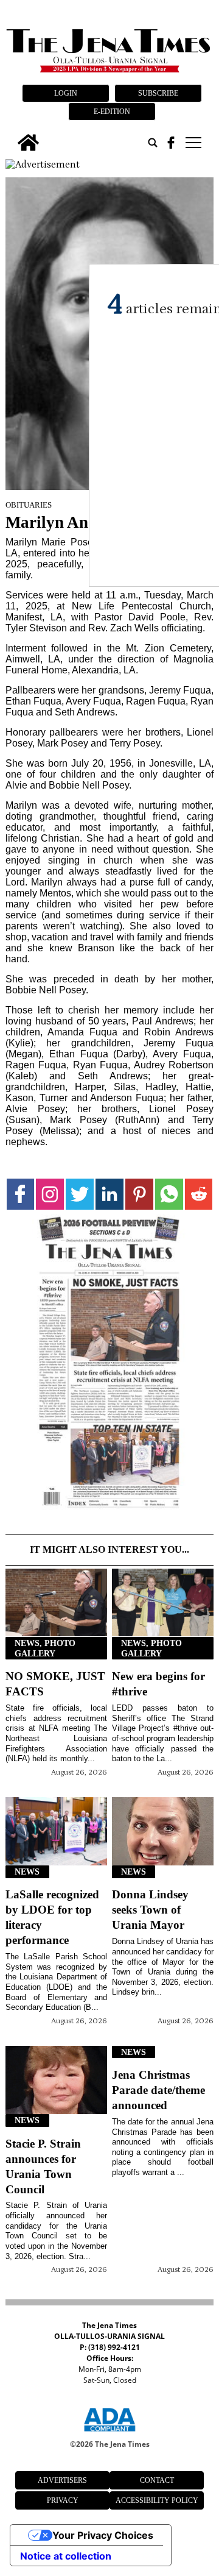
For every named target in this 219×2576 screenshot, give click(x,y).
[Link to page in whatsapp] (169, 1194)
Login (66, 93)
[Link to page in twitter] (80, 1194)
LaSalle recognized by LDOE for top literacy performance (52, 1917)
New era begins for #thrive (158, 1684)
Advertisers (62, 2480)
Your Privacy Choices (103, 2535)
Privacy (63, 2500)
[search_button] (153, 143)
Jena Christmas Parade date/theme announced (158, 2090)
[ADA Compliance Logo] (109, 2433)
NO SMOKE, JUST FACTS (55, 1684)
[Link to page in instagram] (50, 1194)
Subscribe (158, 93)
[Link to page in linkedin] (109, 1194)
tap (193, 143)
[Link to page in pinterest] (139, 1194)
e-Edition (112, 112)
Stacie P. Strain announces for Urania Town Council (43, 2166)
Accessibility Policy (157, 2500)
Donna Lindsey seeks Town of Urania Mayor (150, 1910)
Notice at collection (66, 2556)
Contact (157, 2480)
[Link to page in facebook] (21, 1194)
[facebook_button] (171, 143)
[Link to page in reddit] (199, 1194)
